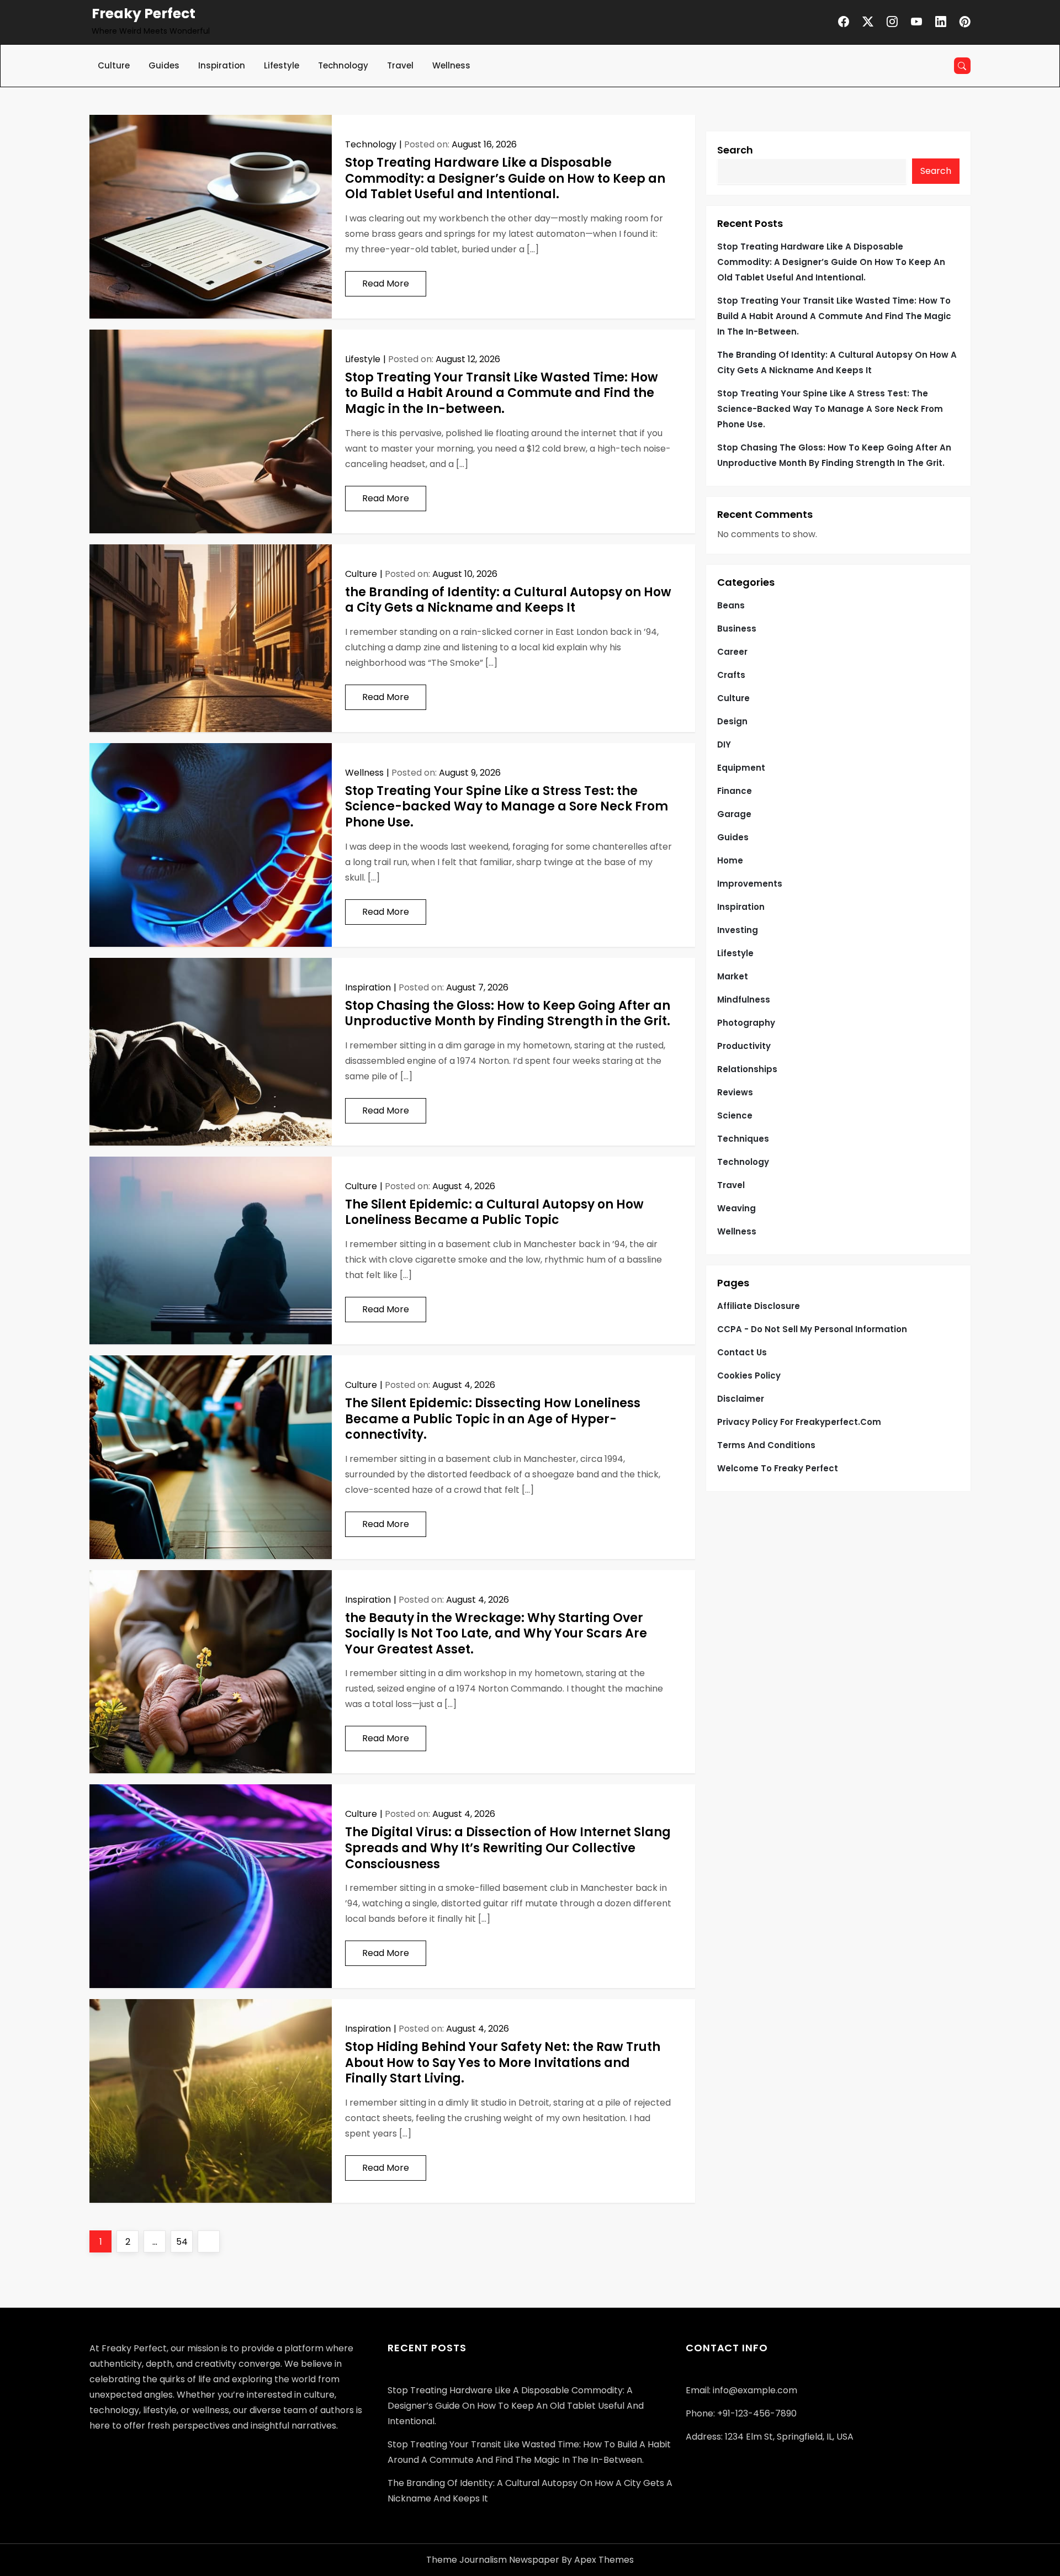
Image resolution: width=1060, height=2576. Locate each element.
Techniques (743, 1139)
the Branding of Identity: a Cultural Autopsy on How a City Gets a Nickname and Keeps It (508, 600)
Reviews (735, 1092)
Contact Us (742, 1352)
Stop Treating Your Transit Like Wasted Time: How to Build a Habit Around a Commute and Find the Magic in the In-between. (502, 393)
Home (730, 860)
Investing (738, 930)
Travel (400, 65)
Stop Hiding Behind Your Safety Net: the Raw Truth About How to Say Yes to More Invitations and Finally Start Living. (503, 2063)
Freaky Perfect (144, 14)
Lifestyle (282, 65)
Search (735, 150)
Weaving (736, 1208)
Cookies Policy (749, 1376)
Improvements (750, 884)
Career (732, 652)
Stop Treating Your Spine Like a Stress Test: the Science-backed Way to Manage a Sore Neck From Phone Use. (507, 807)
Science (735, 1115)
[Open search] (962, 66)
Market (733, 976)
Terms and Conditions (766, 1445)
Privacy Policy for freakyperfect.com (799, 1422)
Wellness (451, 65)
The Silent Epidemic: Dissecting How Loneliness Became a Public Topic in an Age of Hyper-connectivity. (493, 1419)
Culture (114, 65)
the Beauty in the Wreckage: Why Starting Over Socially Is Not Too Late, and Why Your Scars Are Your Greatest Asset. (496, 1634)
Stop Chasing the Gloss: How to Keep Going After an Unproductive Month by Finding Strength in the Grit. (508, 1014)
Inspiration (222, 65)
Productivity (744, 1046)
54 (184, 2241)
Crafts (731, 675)
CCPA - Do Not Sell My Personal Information (812, 1329)
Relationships (747, 1069)
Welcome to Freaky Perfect (778, 1468)
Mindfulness (744, 1000)
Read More (386, 283)
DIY (724, 744)
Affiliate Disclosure (759, 1306)
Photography (746, 1023)
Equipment (741, 768)
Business (737, 629)
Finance (735, 791)
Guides (164, 65)
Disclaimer (741, 1399)
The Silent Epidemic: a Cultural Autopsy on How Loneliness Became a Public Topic (494, 1212)
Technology (343, 65)
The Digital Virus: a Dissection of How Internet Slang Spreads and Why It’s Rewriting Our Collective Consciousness (508, 1848)
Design (732, 721)
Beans (731, 605)
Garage (734, 814)
